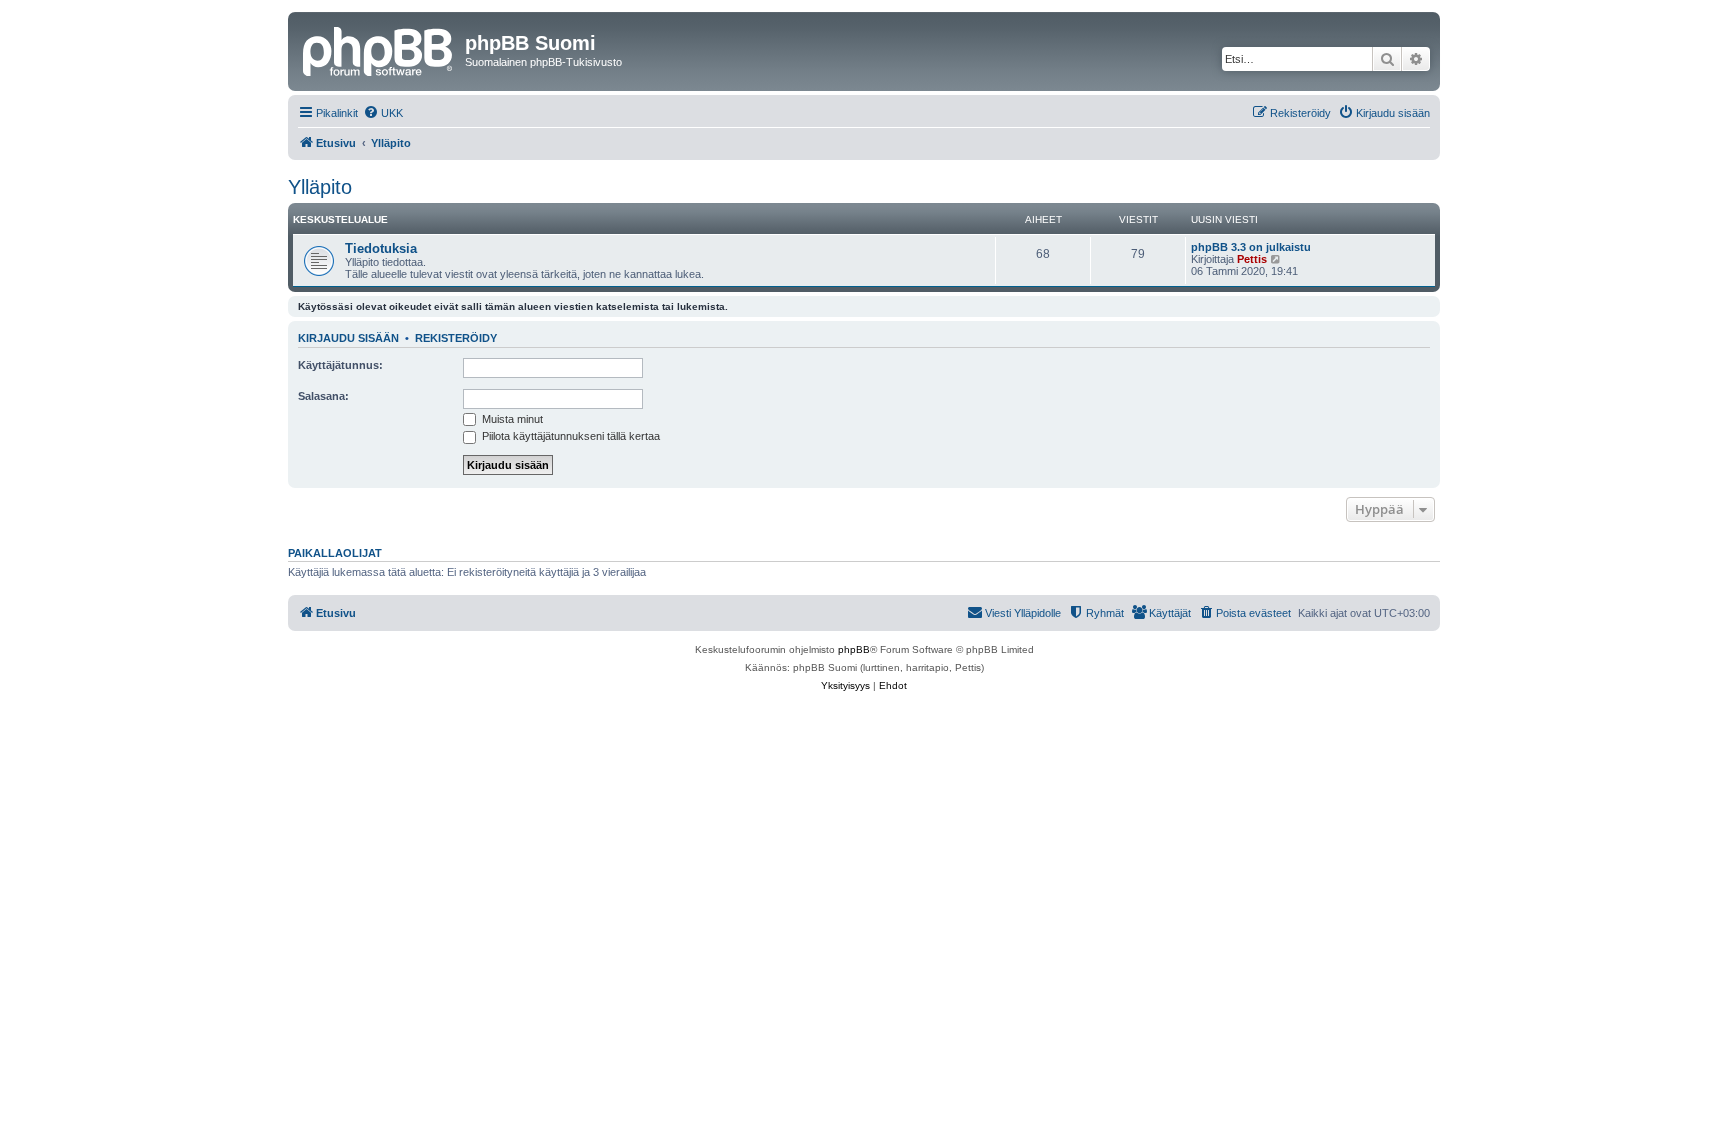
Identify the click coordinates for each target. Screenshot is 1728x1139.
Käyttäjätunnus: (340, 365)
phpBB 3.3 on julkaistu (1251, 247)
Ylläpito (320, 187)
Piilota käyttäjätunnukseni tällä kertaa (569, 436)
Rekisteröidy (456, 338)
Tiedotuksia (381, 248)
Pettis (1252, 259)
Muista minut (511, 419)
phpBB (854, 649)
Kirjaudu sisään (348, 338)
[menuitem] (383, 113)
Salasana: (323, 396)
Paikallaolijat (335, 553)
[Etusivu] (379, 49)
